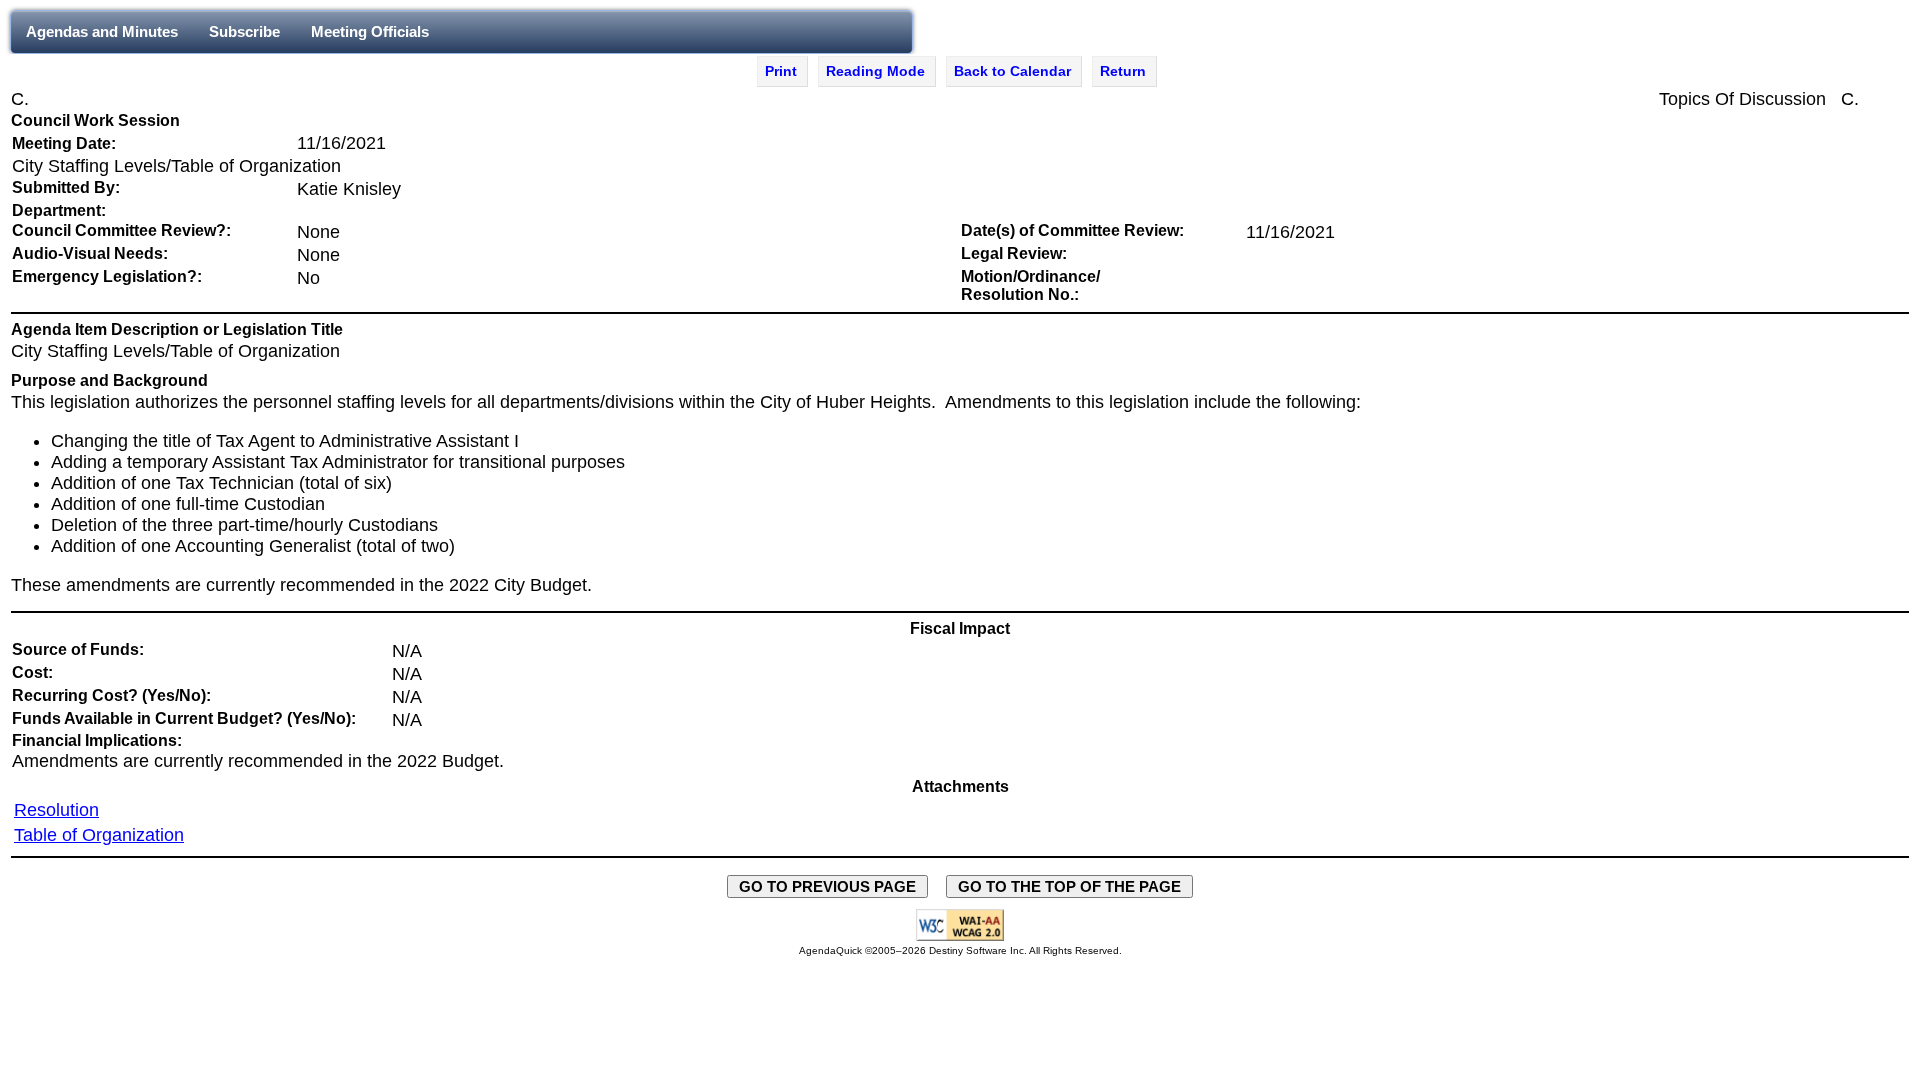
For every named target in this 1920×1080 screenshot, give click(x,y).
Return (1123, 71)
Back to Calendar (1012, 71)
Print (781, 71)
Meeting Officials (370, 31)
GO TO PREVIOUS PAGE (827, 886)
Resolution (56, 810)
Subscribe (244, 31)
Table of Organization (99, 835)
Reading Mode (875, 71)
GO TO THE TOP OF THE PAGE (1069, 886)
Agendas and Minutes (102, 31)
